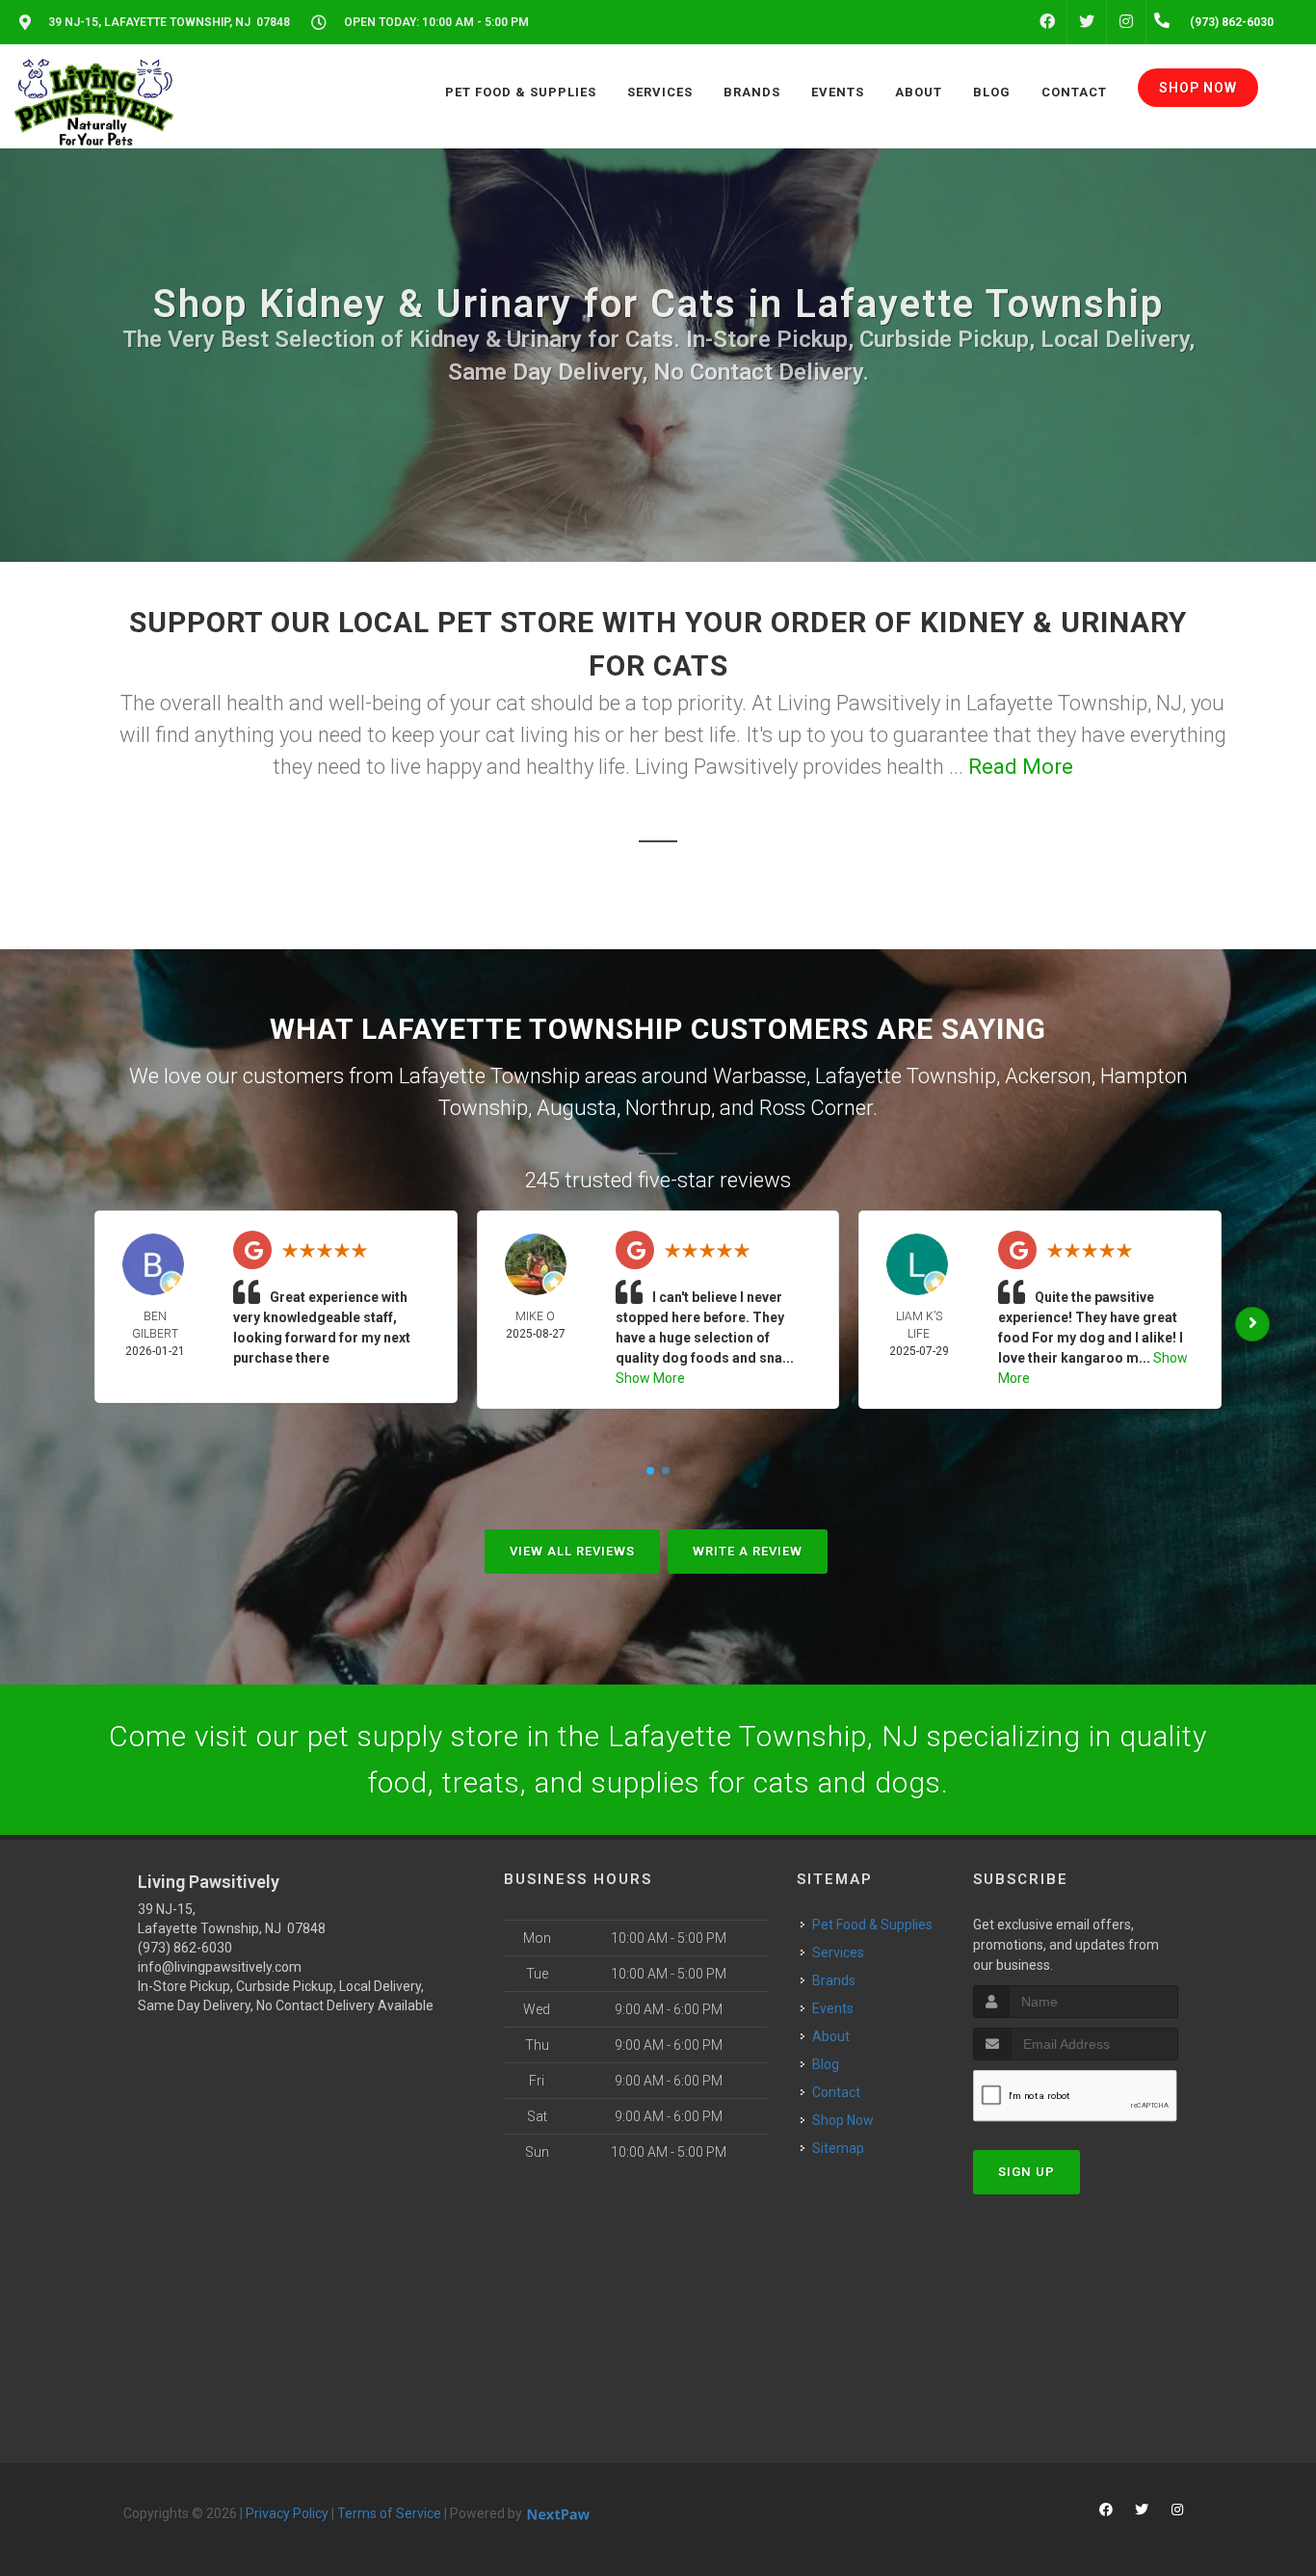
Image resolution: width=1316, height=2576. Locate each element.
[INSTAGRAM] (1126, 22)
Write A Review (748, 1551)
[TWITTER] (1087, 22)
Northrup (668, 1108)
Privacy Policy (287, 2513)
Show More (650, 1378)
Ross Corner (816, 1108)
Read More (1021, 767)
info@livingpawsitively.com (220, 1967)
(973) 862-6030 (185, 1948)
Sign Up (1026, 2172)
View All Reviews (572, 1551)
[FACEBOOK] (1047, 22)
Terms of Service (389, 2513)
